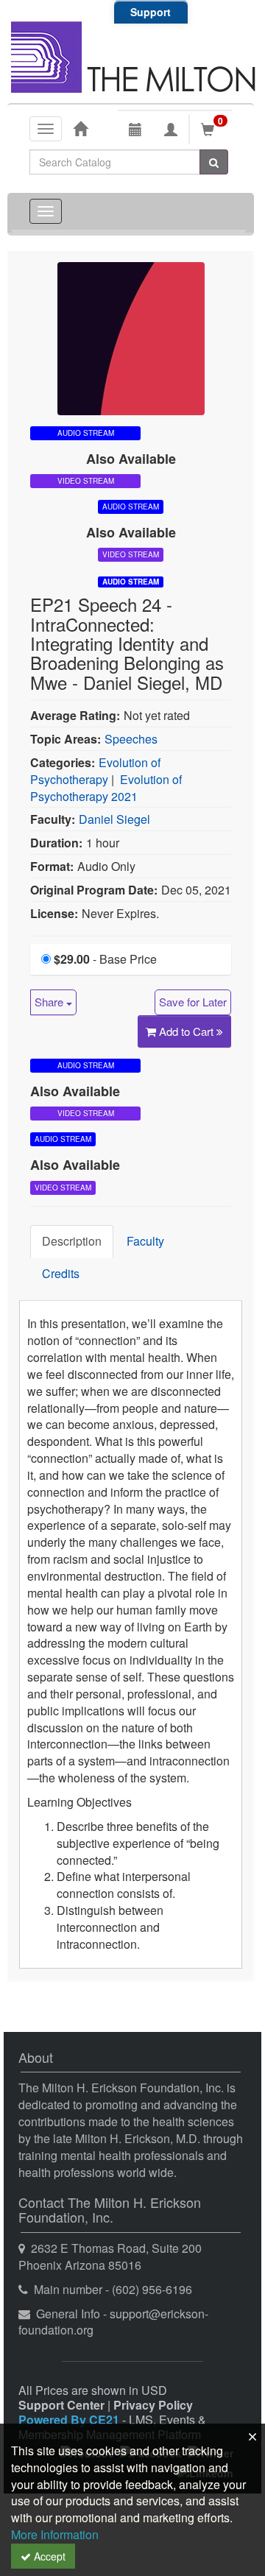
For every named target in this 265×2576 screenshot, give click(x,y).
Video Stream (86, 481)
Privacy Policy (153, 2405)
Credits (61, 1273)
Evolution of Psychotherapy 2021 (106, 788)
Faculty (145, 1241)
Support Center (61, 2405)
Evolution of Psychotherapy (95, 771)
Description (72, 1241)
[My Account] (171, 130)
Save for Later (193, 1002)
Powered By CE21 (70, 2420)
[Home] (80, 128)
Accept (48, 2556)
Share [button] (50, 1002)
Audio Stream (131, 582)
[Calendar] (135, 130)
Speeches (131, 739)
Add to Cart (188, 1031)
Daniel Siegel (114, 819)
